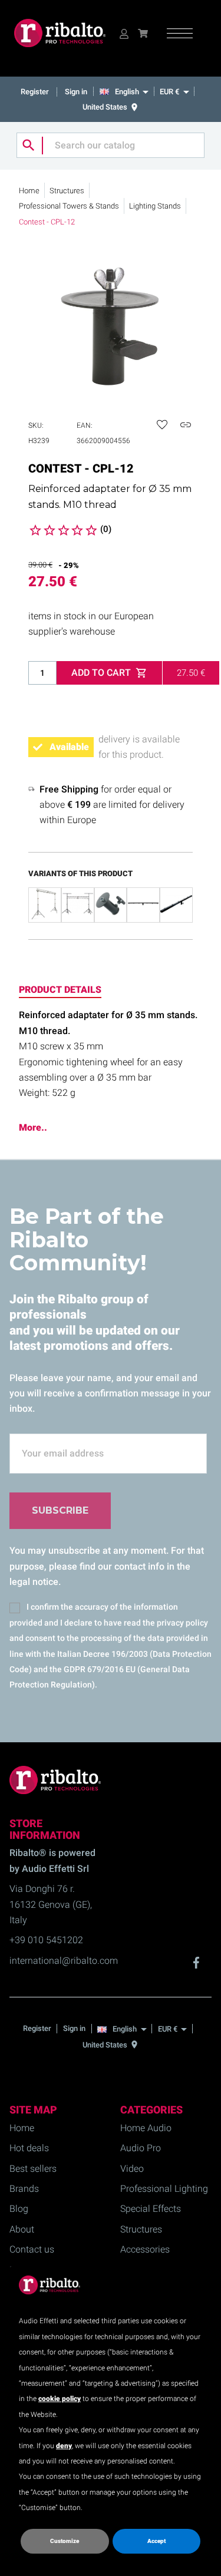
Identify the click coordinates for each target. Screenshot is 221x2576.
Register (36, 92)
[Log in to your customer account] (124, 33)
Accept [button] (156, 2541)
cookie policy (60, 2399)
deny (64, 2446)
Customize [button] (65, 2541)
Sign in (76, 92)
